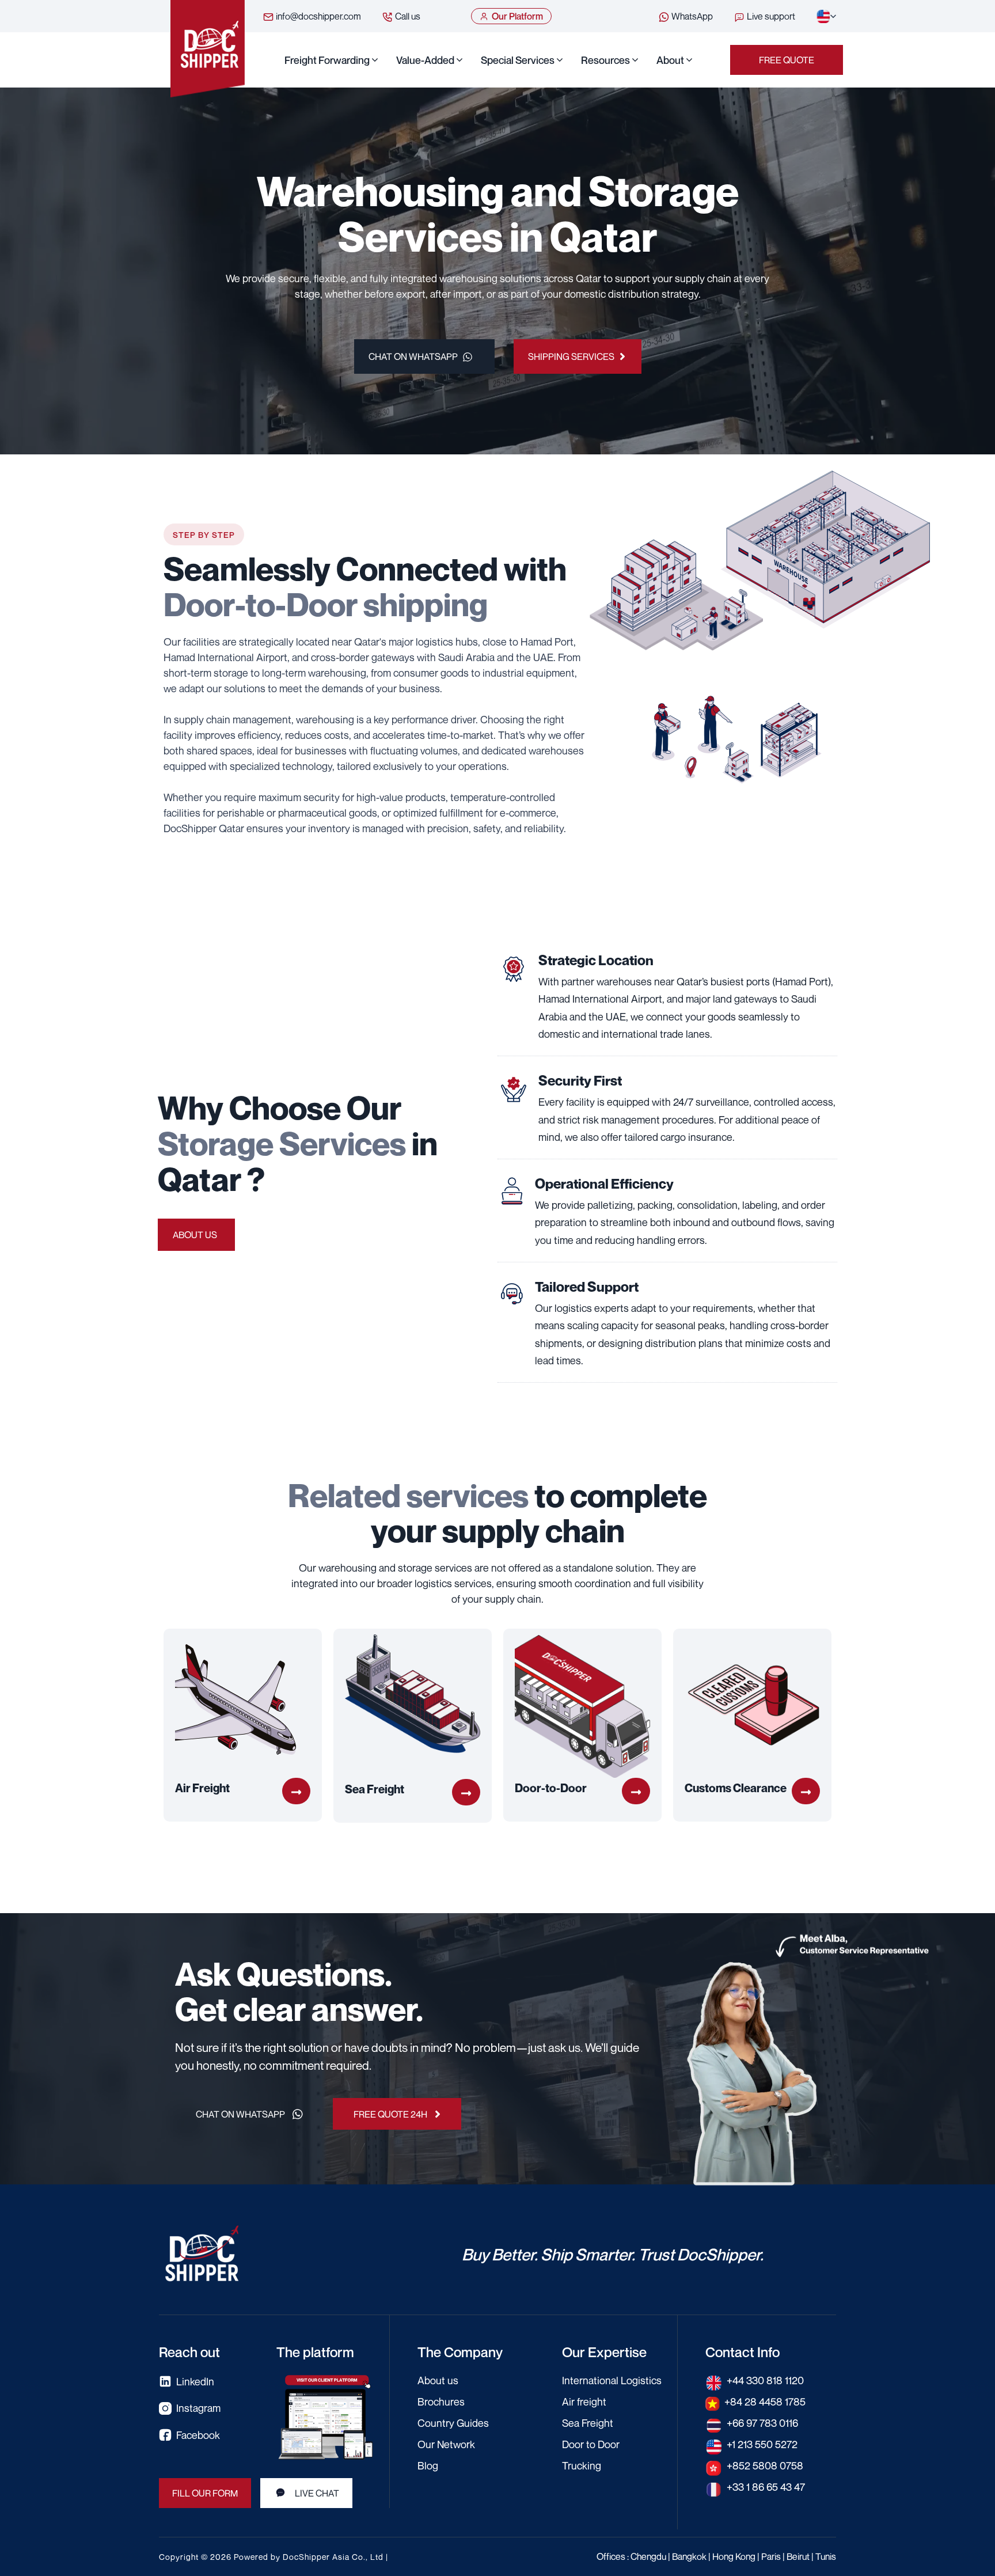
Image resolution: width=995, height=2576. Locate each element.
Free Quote (787, 60)
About (670, 60)
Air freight (584, 2402)
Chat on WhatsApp (413, 356)
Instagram (198, 2408)
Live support (770, 16)
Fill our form (205, 2493)
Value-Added (425, 60)
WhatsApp (691, 16)
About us (195, 1235)
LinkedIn (195, 2381)
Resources (605, 60)
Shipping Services (571, 356)
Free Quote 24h (390, 2114)
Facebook (198, 2435)
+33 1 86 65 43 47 (766, 2487)
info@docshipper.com (318, 16)
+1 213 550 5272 (762, 2444)
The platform (315, 2352)
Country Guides (453, 2423)
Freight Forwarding (327, 60)
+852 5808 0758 (765, 2465)
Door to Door (591, 2444)
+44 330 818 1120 (765, 2380)
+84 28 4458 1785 (765, 2402)
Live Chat (317, 2493)
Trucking (582, 2465)
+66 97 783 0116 (762, 2423)
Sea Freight (588, 2423)
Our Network (446, 2444)
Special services (518, 60)
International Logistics (612, 2380)
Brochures (441, 2402)
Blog (428, 2465)
